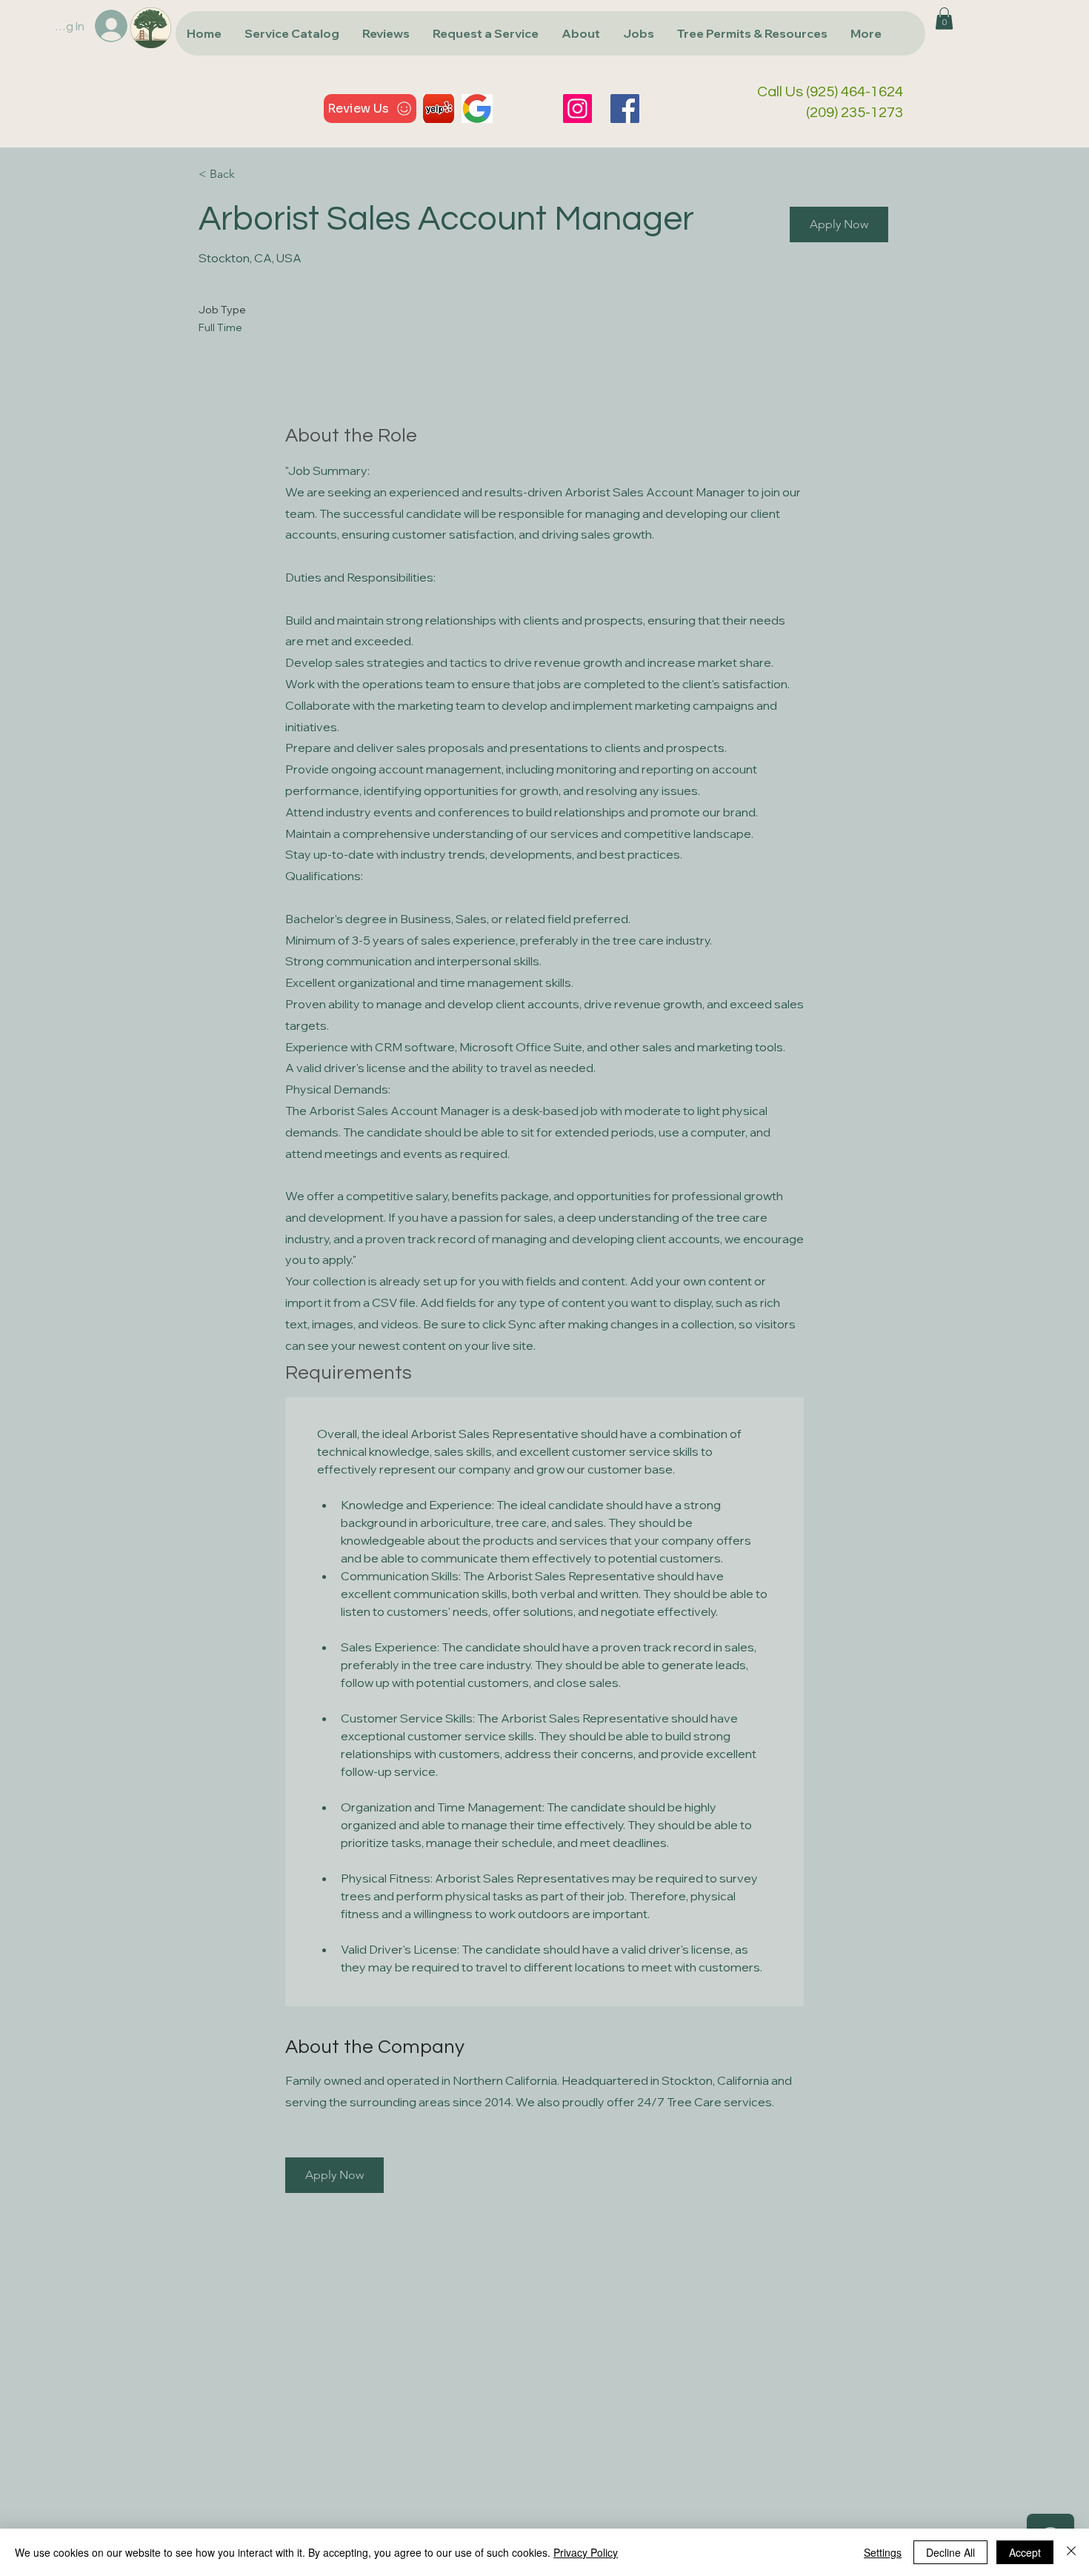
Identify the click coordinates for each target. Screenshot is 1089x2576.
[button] (292, 33)
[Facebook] (625, 109)
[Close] (1071, 2552)
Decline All (950, 2552)
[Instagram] (577, 109)
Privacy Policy (586, 2552)
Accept (1025, 2552)
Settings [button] (883, 2552)
